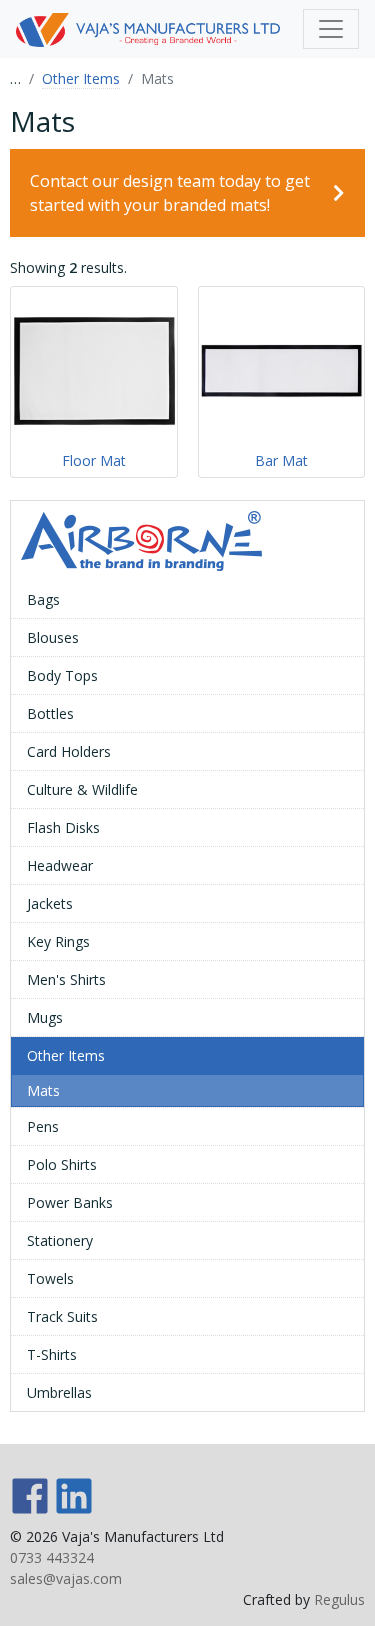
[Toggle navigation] (331, 29)
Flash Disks (63, 827)
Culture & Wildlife (82, 789)
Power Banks (70, 1202)
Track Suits (62, 1316)
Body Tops (62, 675)
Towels (50, 1278)
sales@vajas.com (66, 1578)
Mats (43, 1090)
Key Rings (58, 941)
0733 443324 (52, 1557)
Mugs (45, 1017)
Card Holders (69, 751)
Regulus (339, 1599)
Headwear (60, 865)
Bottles (50, 713)
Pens (43, 1126)
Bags (43, 599)
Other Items (81, 78)
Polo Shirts (62, 1164)
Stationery (60, 1240)
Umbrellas (59, 1392)
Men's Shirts (66, 979)
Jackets (50, 903)
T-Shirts (52, 1354)
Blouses (53, 637)
